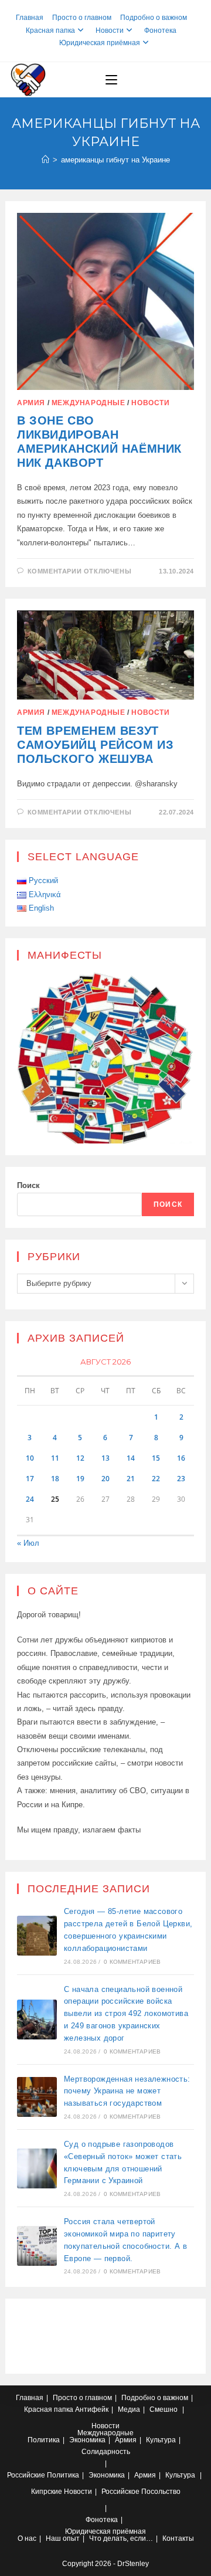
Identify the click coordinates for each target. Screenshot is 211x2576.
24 (30, 1499)
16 (181, 1458)
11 (55, 1458)
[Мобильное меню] (111, 80)
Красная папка (50, 30)
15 (156, 1458)
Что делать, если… (121, 2538)
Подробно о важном (154, 18)
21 (131, 1479)
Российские (26, 2475)
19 (80, 1479)
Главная (30, 18)
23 (181, 1479)
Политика (44, 2440)
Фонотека (160, 30)
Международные (89, 403)
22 (156, 1479)
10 (30, 1458)
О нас (27, 2538)
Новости (110, 30)
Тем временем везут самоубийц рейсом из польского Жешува (95, 745)
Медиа (129, 2409)
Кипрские (47, 2492)
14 (131, 1458)
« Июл (28, 1543)
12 (80, 1458)
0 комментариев (132, 1962)
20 (105, 1479)
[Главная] (45, 160)
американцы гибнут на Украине (115, 160)
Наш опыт (63, 2538)
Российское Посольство (141, 2492)
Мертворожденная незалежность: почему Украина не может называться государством (127, 2091)
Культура (161, 2440)
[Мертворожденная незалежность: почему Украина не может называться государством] (37, 2097)
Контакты (178, 2538)
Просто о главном (82, 18)
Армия (31, 403)
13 (105, 1458)
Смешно (164, 2409)
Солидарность (106, 2452)
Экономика (87, 2440)
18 (55, 1479)
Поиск (28, 1185)
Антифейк (92, 2409)
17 (30, 1479)
